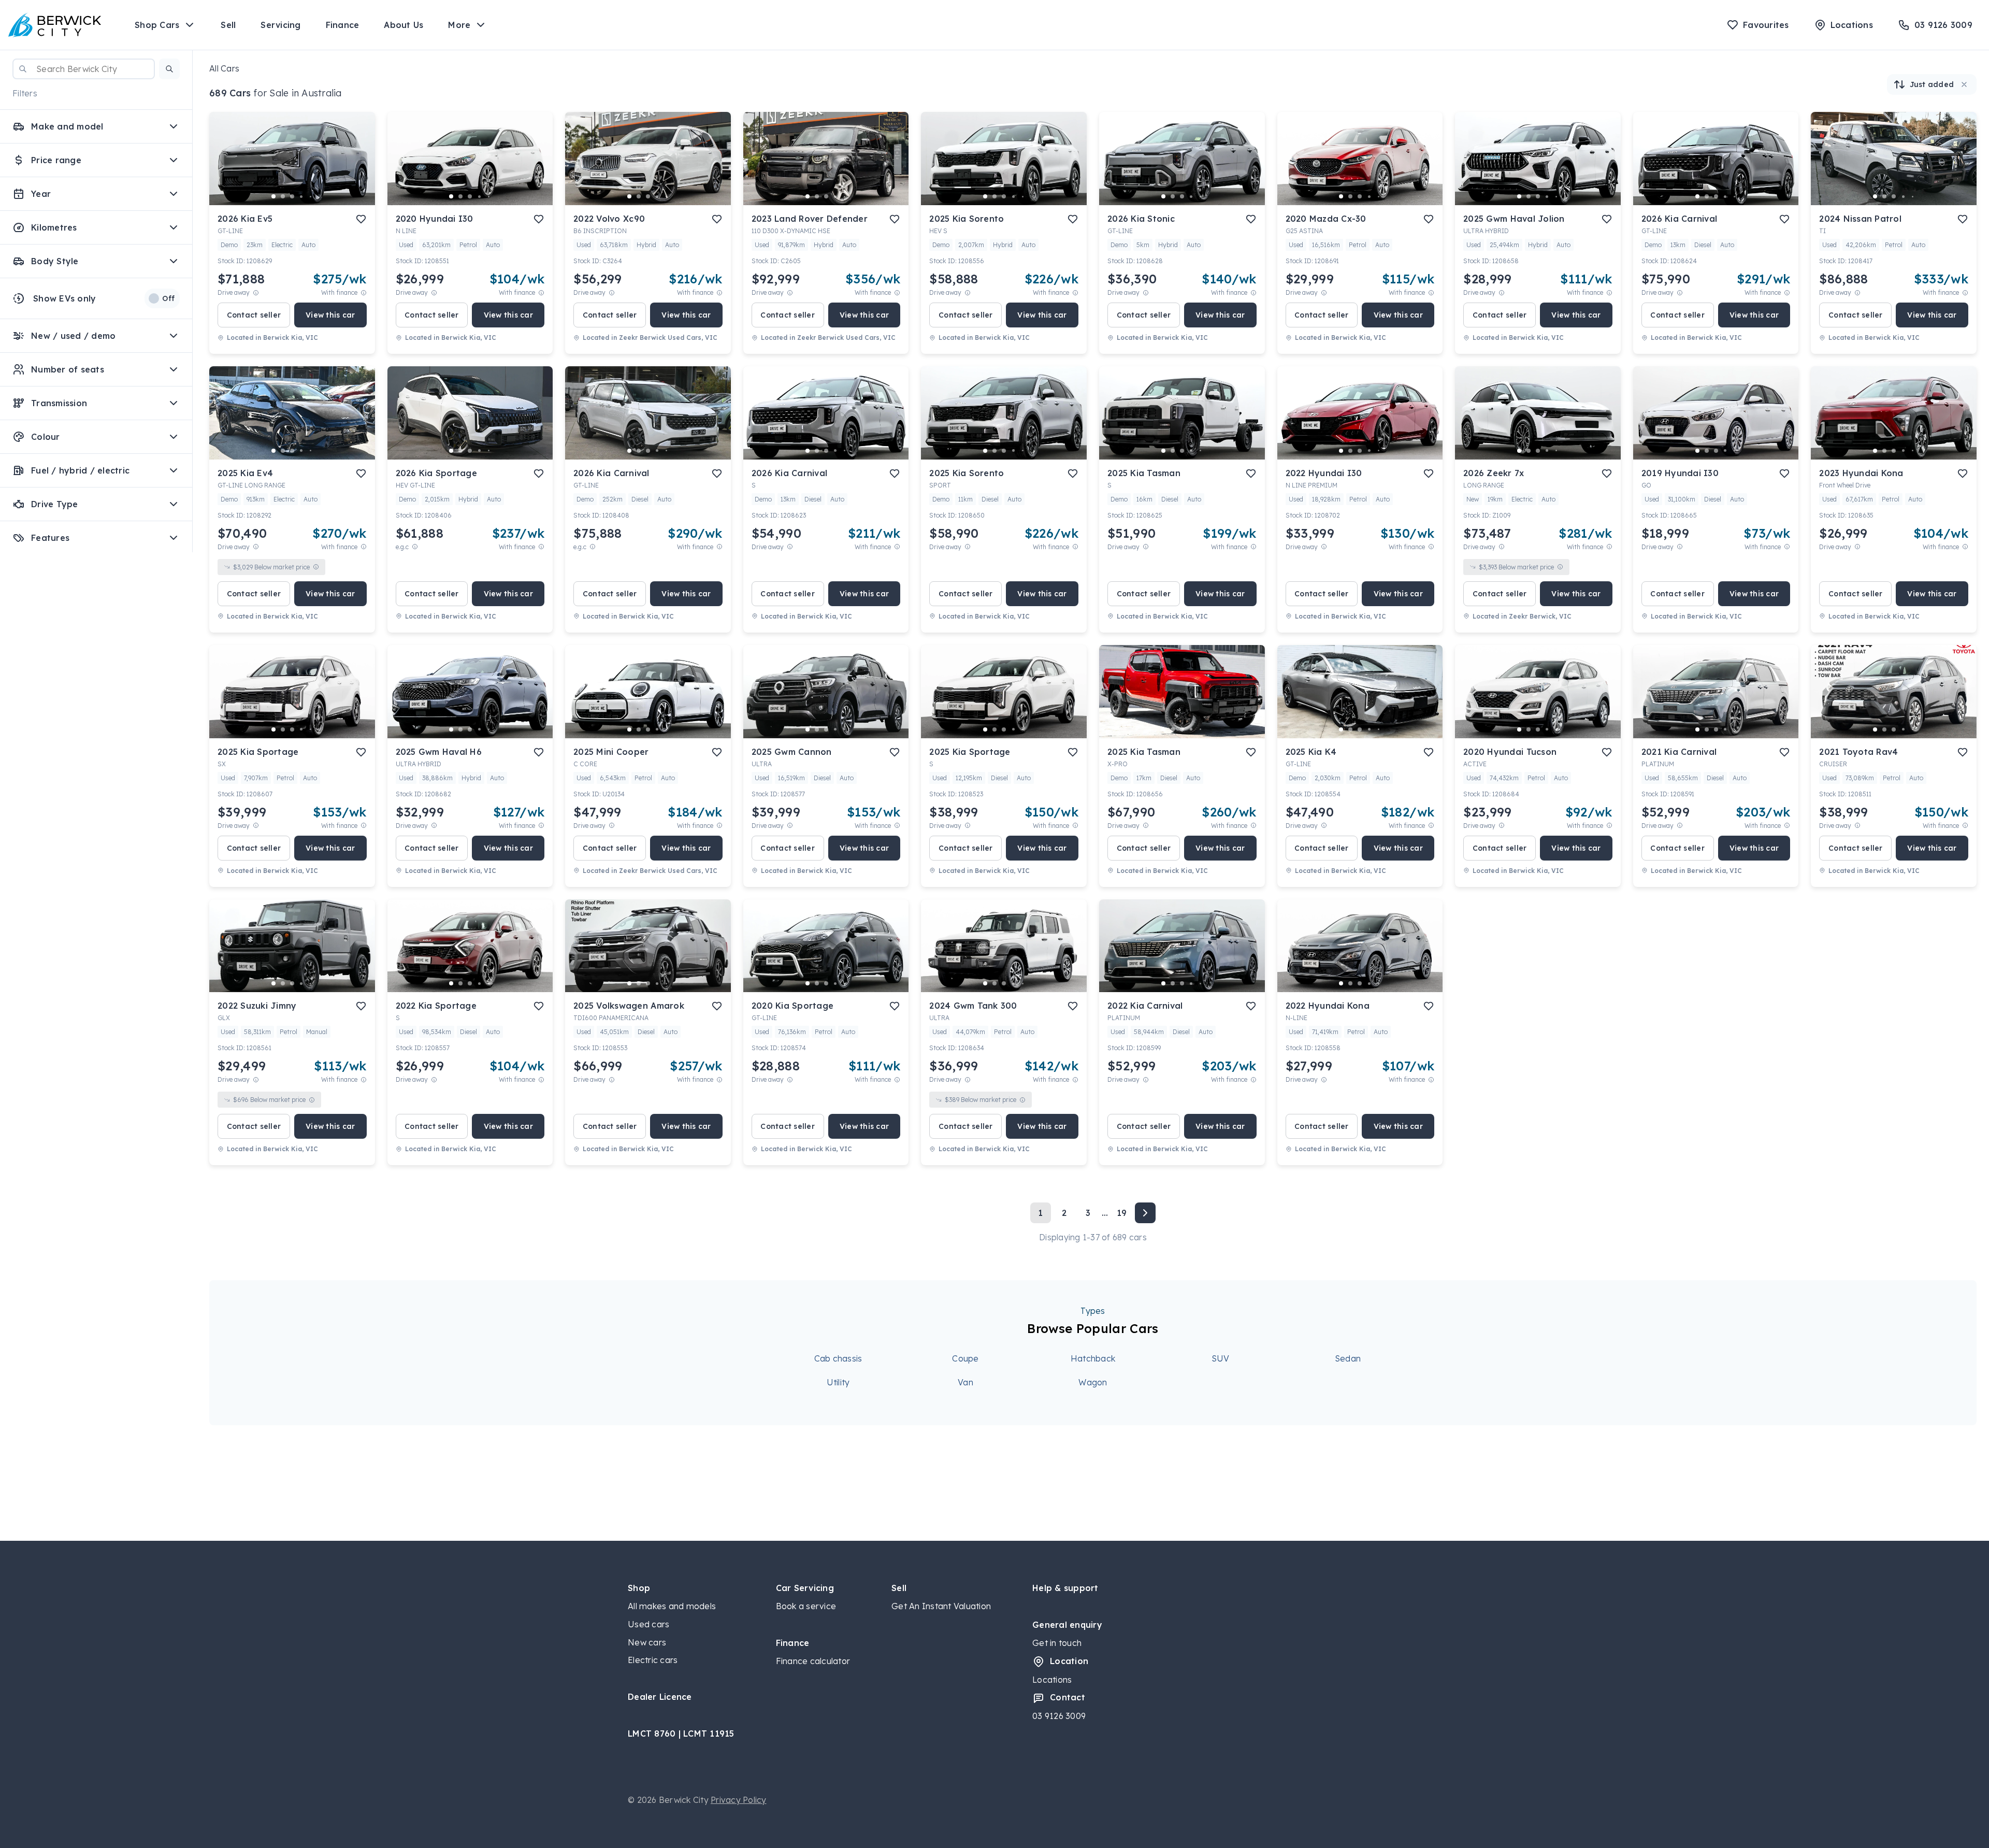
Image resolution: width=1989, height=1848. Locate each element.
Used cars (648, 1624)
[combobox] (84, 69)
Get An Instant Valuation (941, 1606)
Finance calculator (813, 1661)
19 (1122, 1213)
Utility (838, 1382)
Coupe (965, 1358)
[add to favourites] (361, 219)
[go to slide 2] (283, 196)
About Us (403, 25)
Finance (343, 25)
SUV (1221, 1358)
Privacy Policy (739, 1800)
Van (965, 1382)
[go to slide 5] (311, 196)
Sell (228, 25)
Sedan (1348, 1358)
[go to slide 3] (292, 196)
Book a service (806, 1606)
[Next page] (1145, 1213)
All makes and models (672, 1606)
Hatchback (1093, 1358)
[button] (169, 69)
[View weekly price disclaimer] (364, 292)
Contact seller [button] (254, 315)
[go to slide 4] (301, 196)
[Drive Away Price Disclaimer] (256, 292)
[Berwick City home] (55, 25)
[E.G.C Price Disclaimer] (415, 547)
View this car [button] (330, 315)
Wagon (1093, 1382)
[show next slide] (359, 167)
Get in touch (1057, 1643)
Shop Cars (157, 25)
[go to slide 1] (273, 196)
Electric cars (653, 1660)
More (459, 25)
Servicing (280, 25)
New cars (647, 1642)
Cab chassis (838, 1358)
